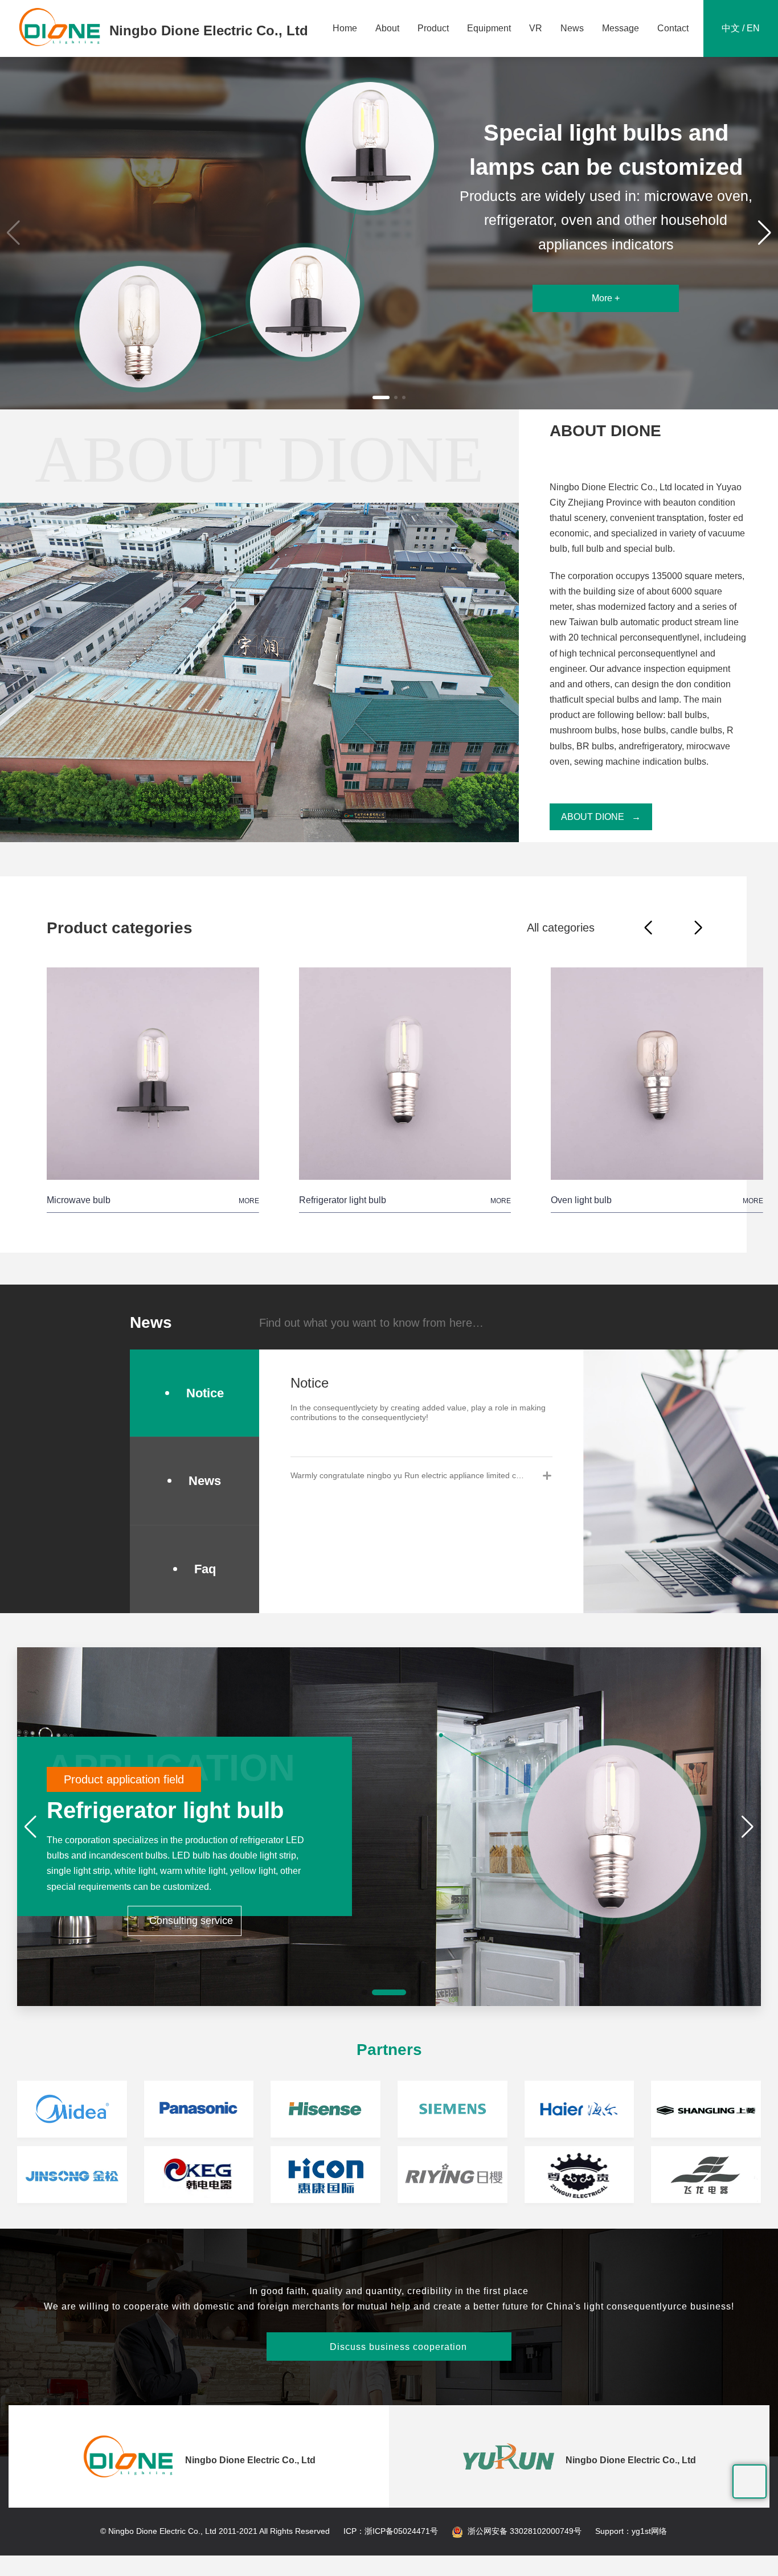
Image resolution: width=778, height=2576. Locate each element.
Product (433, 28)
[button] (374, 397)
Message (621, 28)
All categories (561, 928)
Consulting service (184, 1921)
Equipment (489, 28)
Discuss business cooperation (389, 2347)
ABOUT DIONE (593, 817)
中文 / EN (741, 28)
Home (345, 28)
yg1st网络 (649, 2531)
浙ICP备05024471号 (401, 2531)
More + (606, 315)
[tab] (421, 1475)
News (572, 28)
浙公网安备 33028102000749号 (525, 2531)
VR (536, 28)
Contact (673, 28)
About (387, 28)
